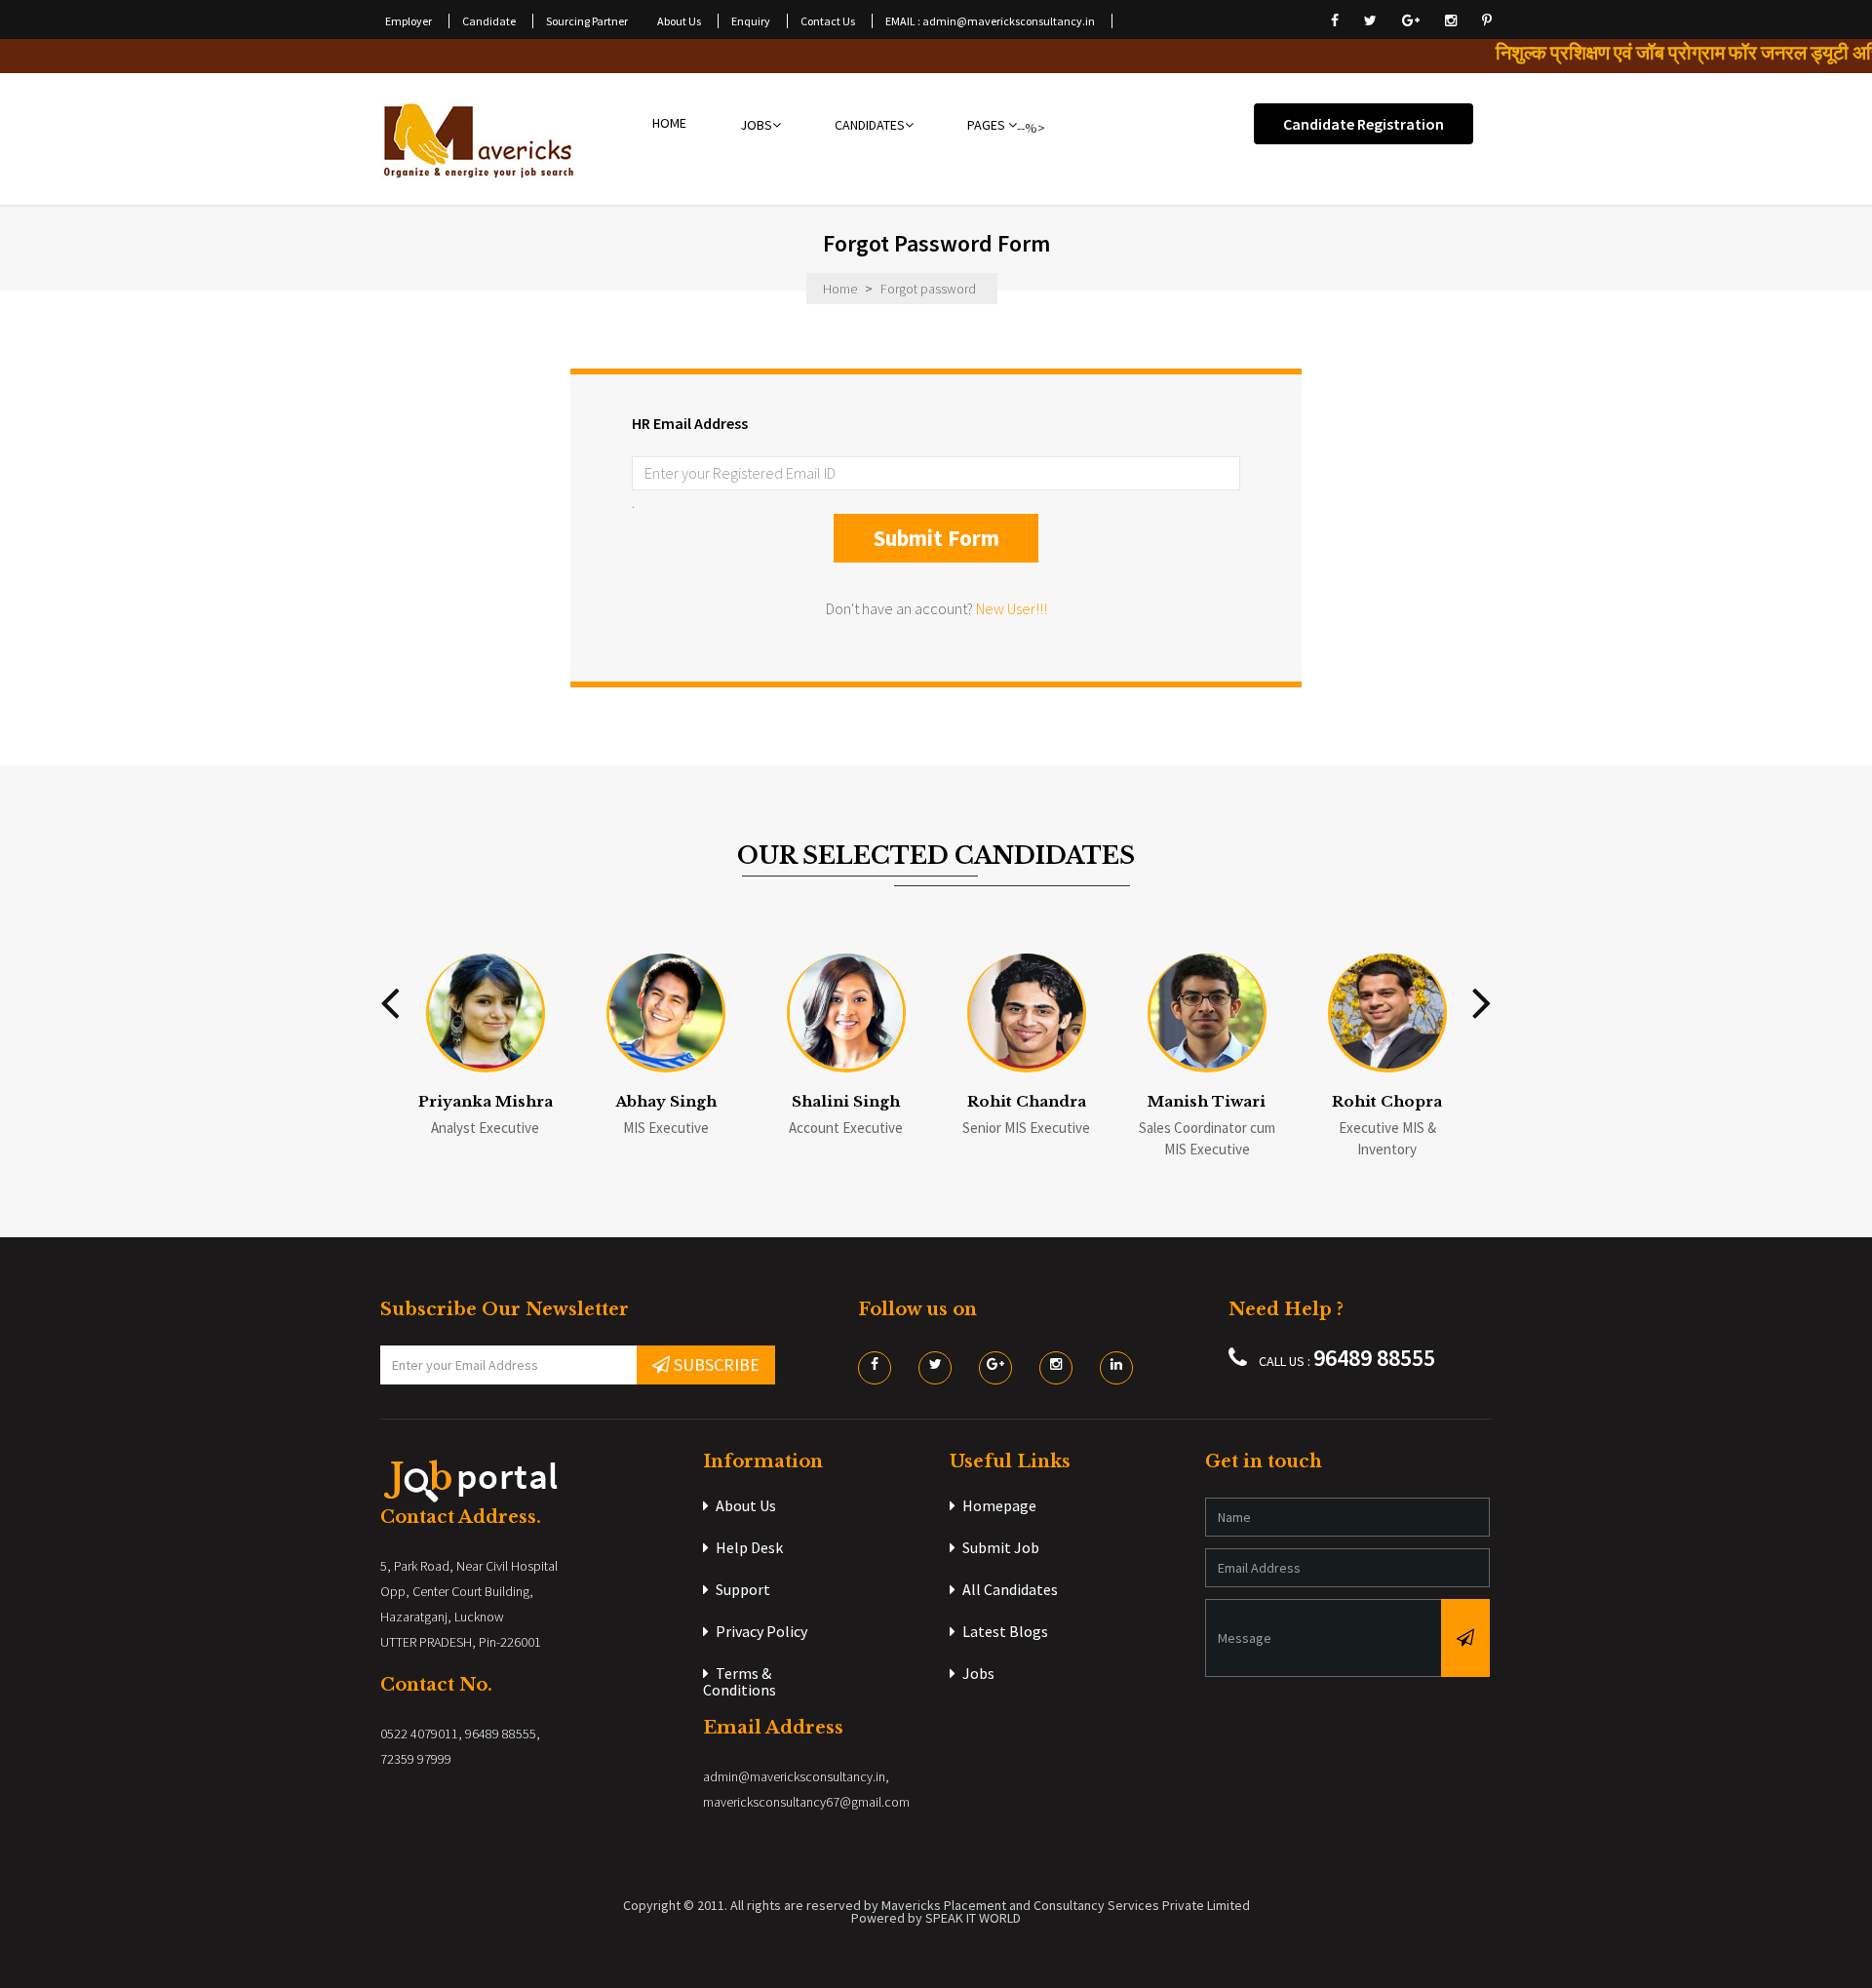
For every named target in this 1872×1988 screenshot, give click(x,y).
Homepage (999, 1505)
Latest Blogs (1005, 1631)
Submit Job (1001, 1547)
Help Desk (749, 1547)
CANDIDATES (870, 126)
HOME (669, 125)
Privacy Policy (761, 1631)
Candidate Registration (1364, 124)
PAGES (988, 126)
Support (743, 1589)
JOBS (756, 126)
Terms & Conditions (740, 1681)
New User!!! (1012, 608)
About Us (746, 1505)
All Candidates (1010, 1589)
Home (840, 289)
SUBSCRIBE (715, 1364)
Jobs (978, 1673)
